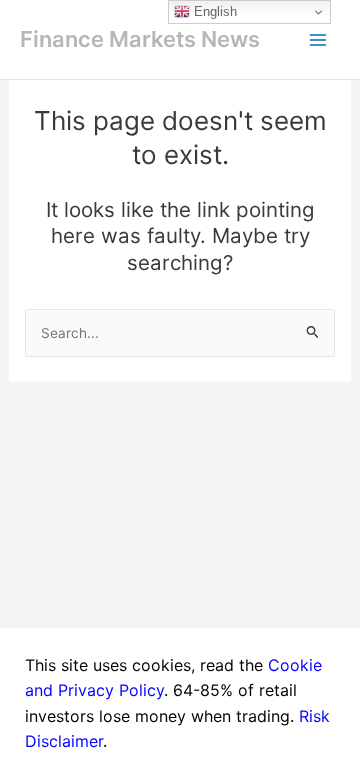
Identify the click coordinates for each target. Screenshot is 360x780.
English (213, 11)
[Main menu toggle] (318, 40)
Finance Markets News (140, 39)
